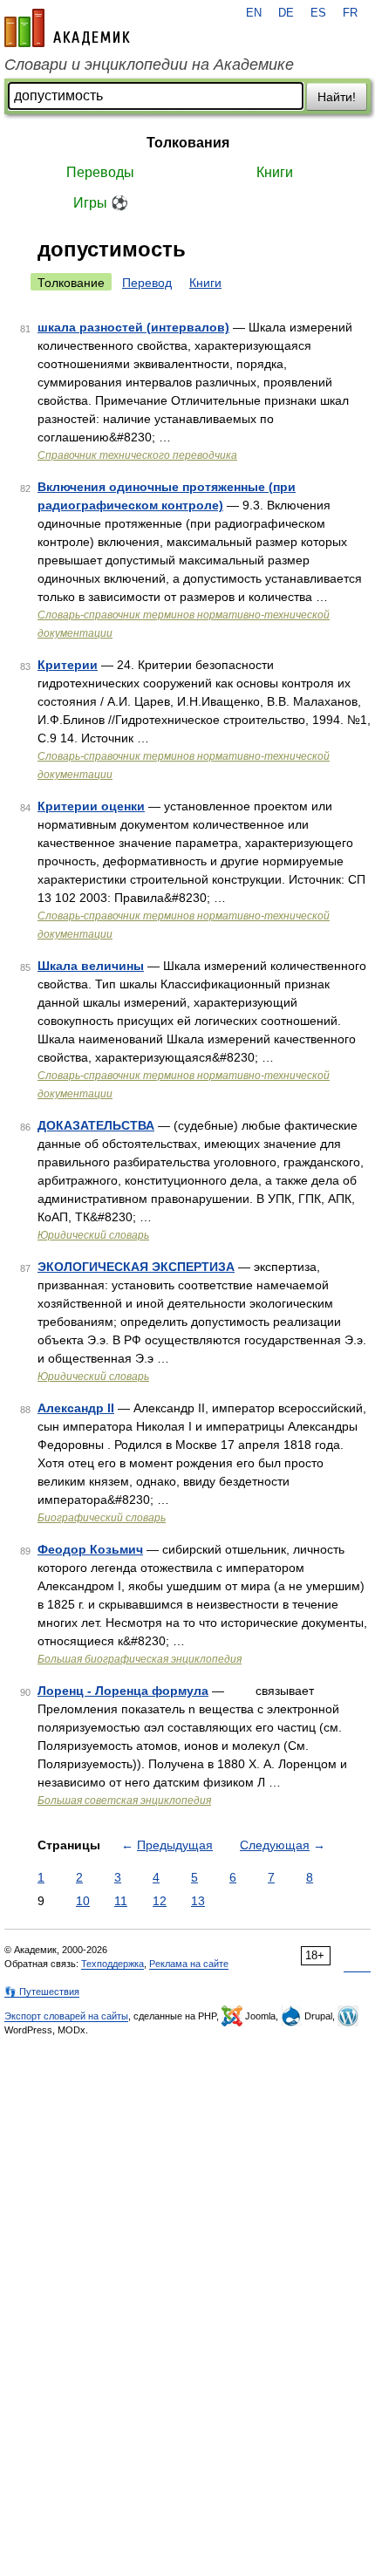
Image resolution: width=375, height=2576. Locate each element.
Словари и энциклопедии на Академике (149, 65)
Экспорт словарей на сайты (66, 2016)
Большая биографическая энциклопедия (140, 1659)
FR (350, 13)
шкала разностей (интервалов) (133, 327)
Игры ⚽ (101, 203)
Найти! (337, 97)
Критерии (68, 665)
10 (83, 1901)
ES (318, 13)
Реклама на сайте (189, 1964)
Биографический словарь (102, 1518)
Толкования (188, 143)
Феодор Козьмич (90, 1549)
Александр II (76, 1408)
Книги (275, 172)
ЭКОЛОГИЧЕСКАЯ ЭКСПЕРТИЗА (136, 1267)
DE (286, 13)
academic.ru (67, 28)
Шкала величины (91, 966)
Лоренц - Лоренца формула (123, 1691)
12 (160, 1901)
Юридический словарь (93, 1235)
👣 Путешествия (42, 1992)
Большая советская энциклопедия (124, 1800)
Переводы (100, 172)
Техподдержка (112, 1964)
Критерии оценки (91, 806)
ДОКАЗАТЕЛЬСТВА (96, 1125)
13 (198, 1901)
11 (121, 1901)
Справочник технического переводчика (137, 455)
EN (254, 13)
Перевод (147, 283)
